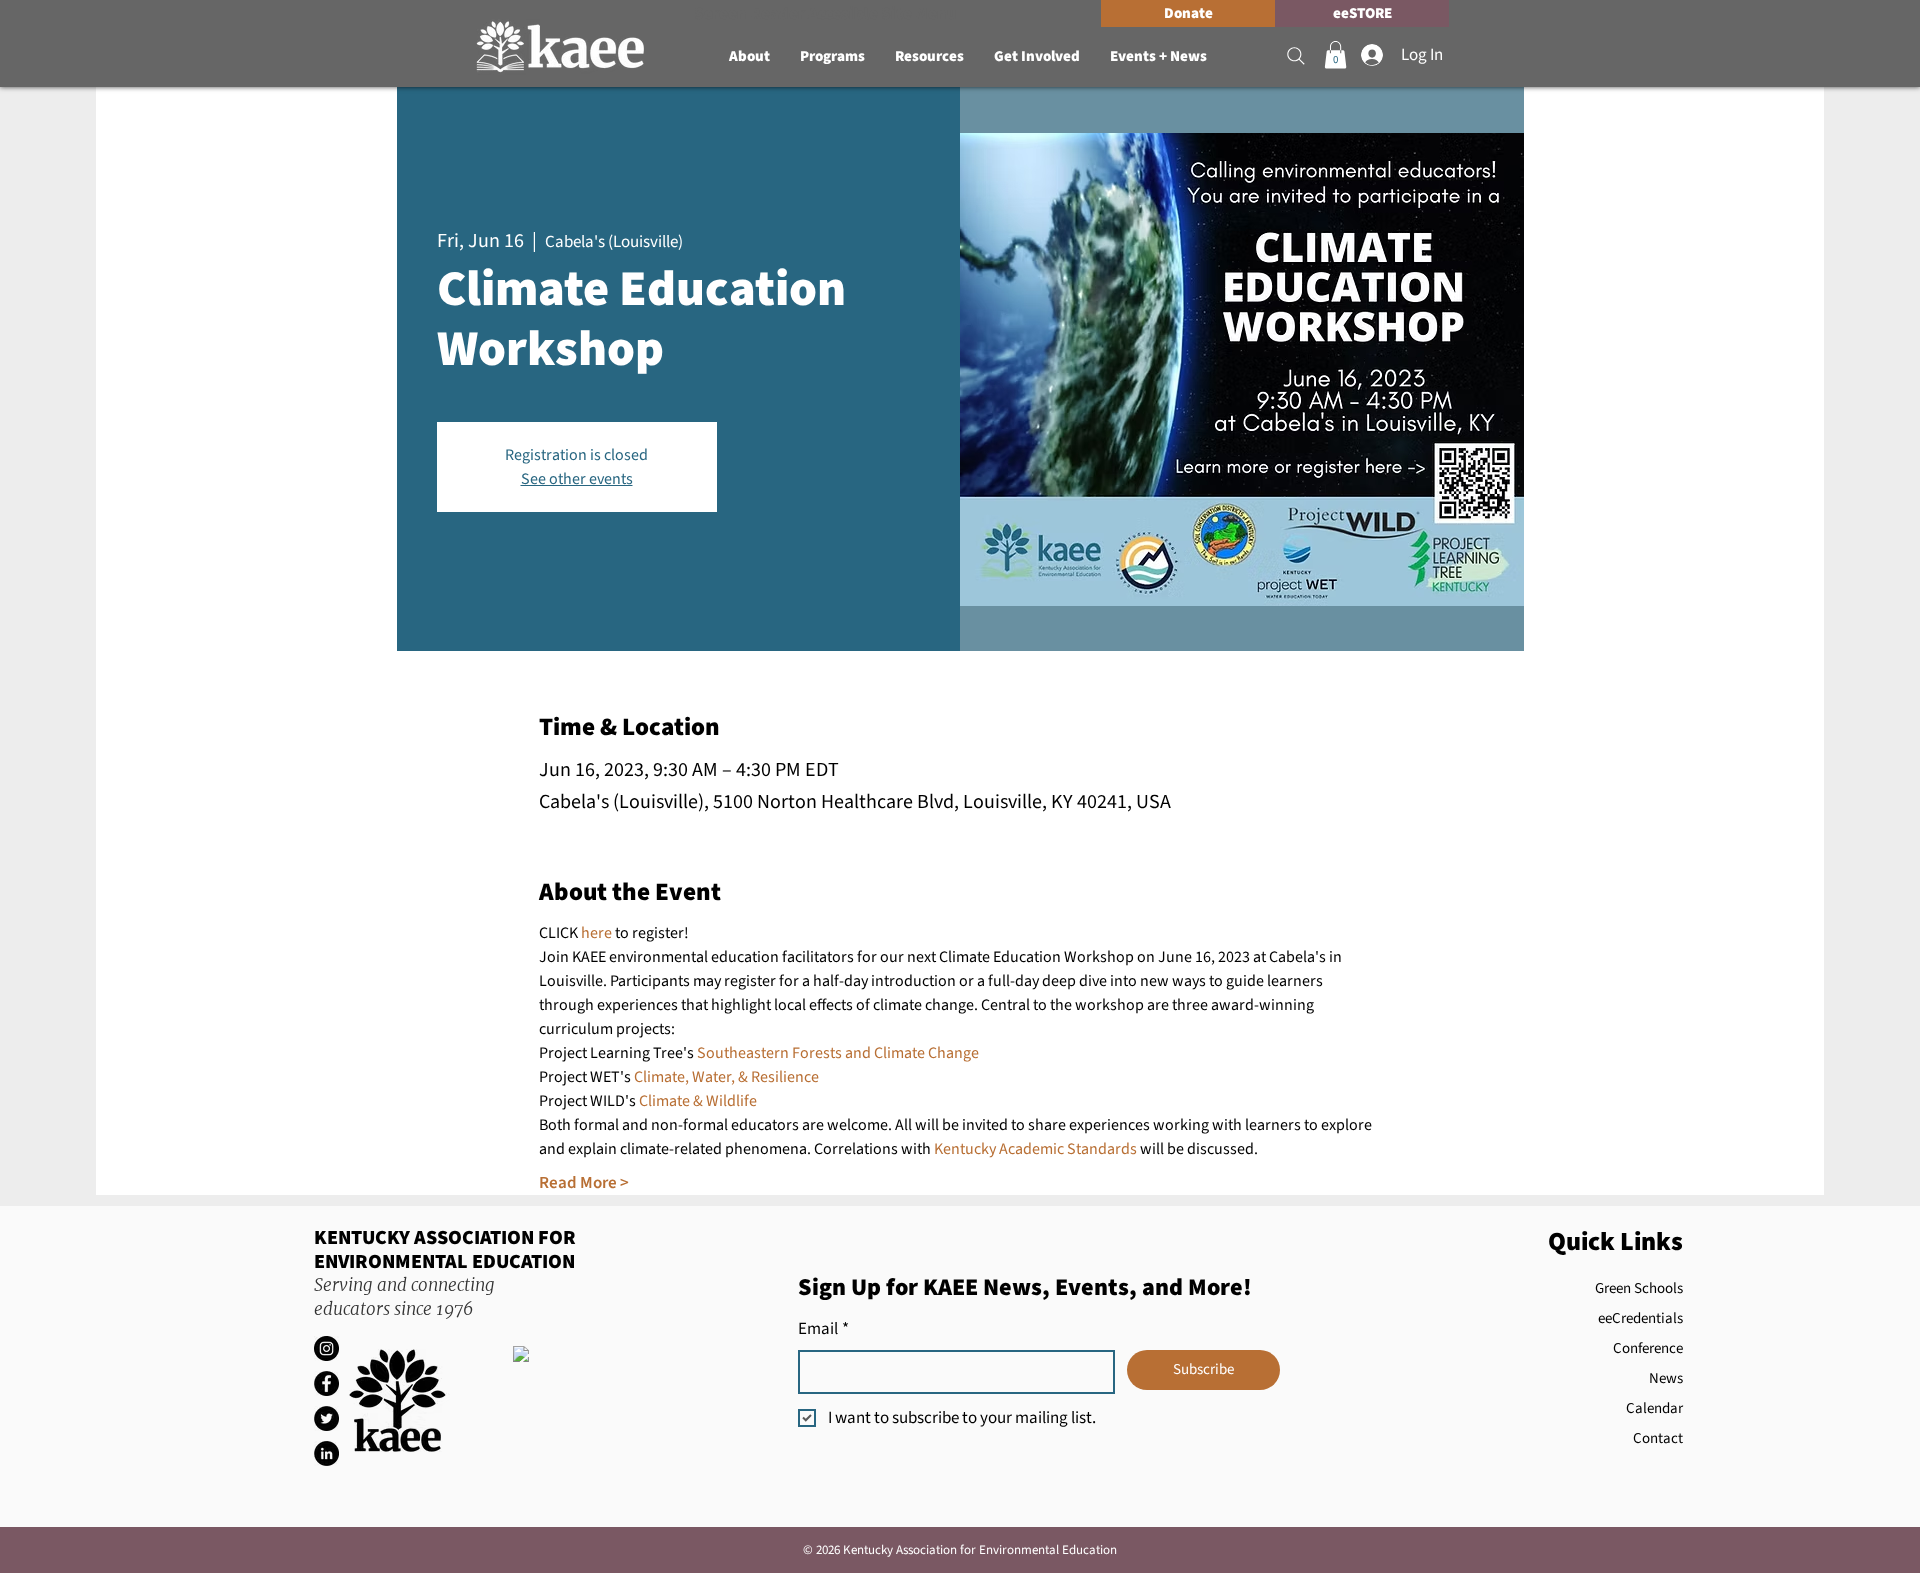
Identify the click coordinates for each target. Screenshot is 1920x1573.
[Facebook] (326, 1383)
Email (823, 1329)
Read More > (584, 1183)
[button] (749, 57)
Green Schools (1639, 1288)
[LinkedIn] (326, 1453)
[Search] (1296, 56)
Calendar (1654, 1408)
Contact (1658, 1438)
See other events (577, 479)
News (1666, 1378)
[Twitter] (326, 1418)
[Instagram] (326, 1348)
